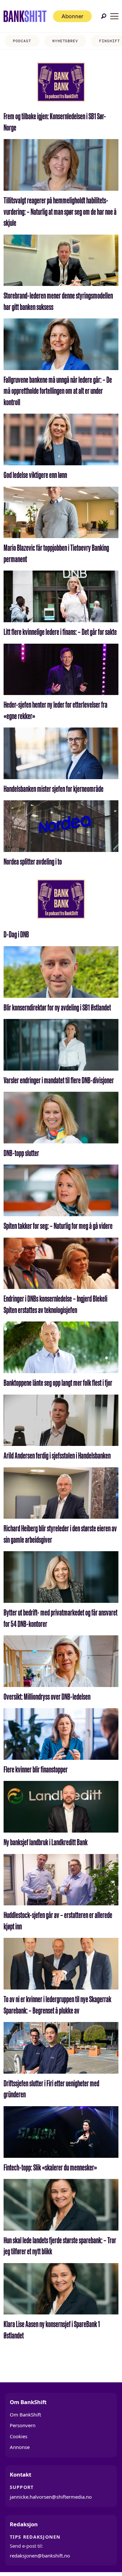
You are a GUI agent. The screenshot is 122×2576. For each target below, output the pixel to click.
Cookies (19, 2436)
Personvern (23, 2425)
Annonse (20, 2447)
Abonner (72, 16)
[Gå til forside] (25, 16)
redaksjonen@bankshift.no (40, 2556)
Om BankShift (25, 2415)
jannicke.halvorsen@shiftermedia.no (51, 2497)
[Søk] (104, 16)
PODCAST (22, 41)
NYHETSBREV (65, 41)
